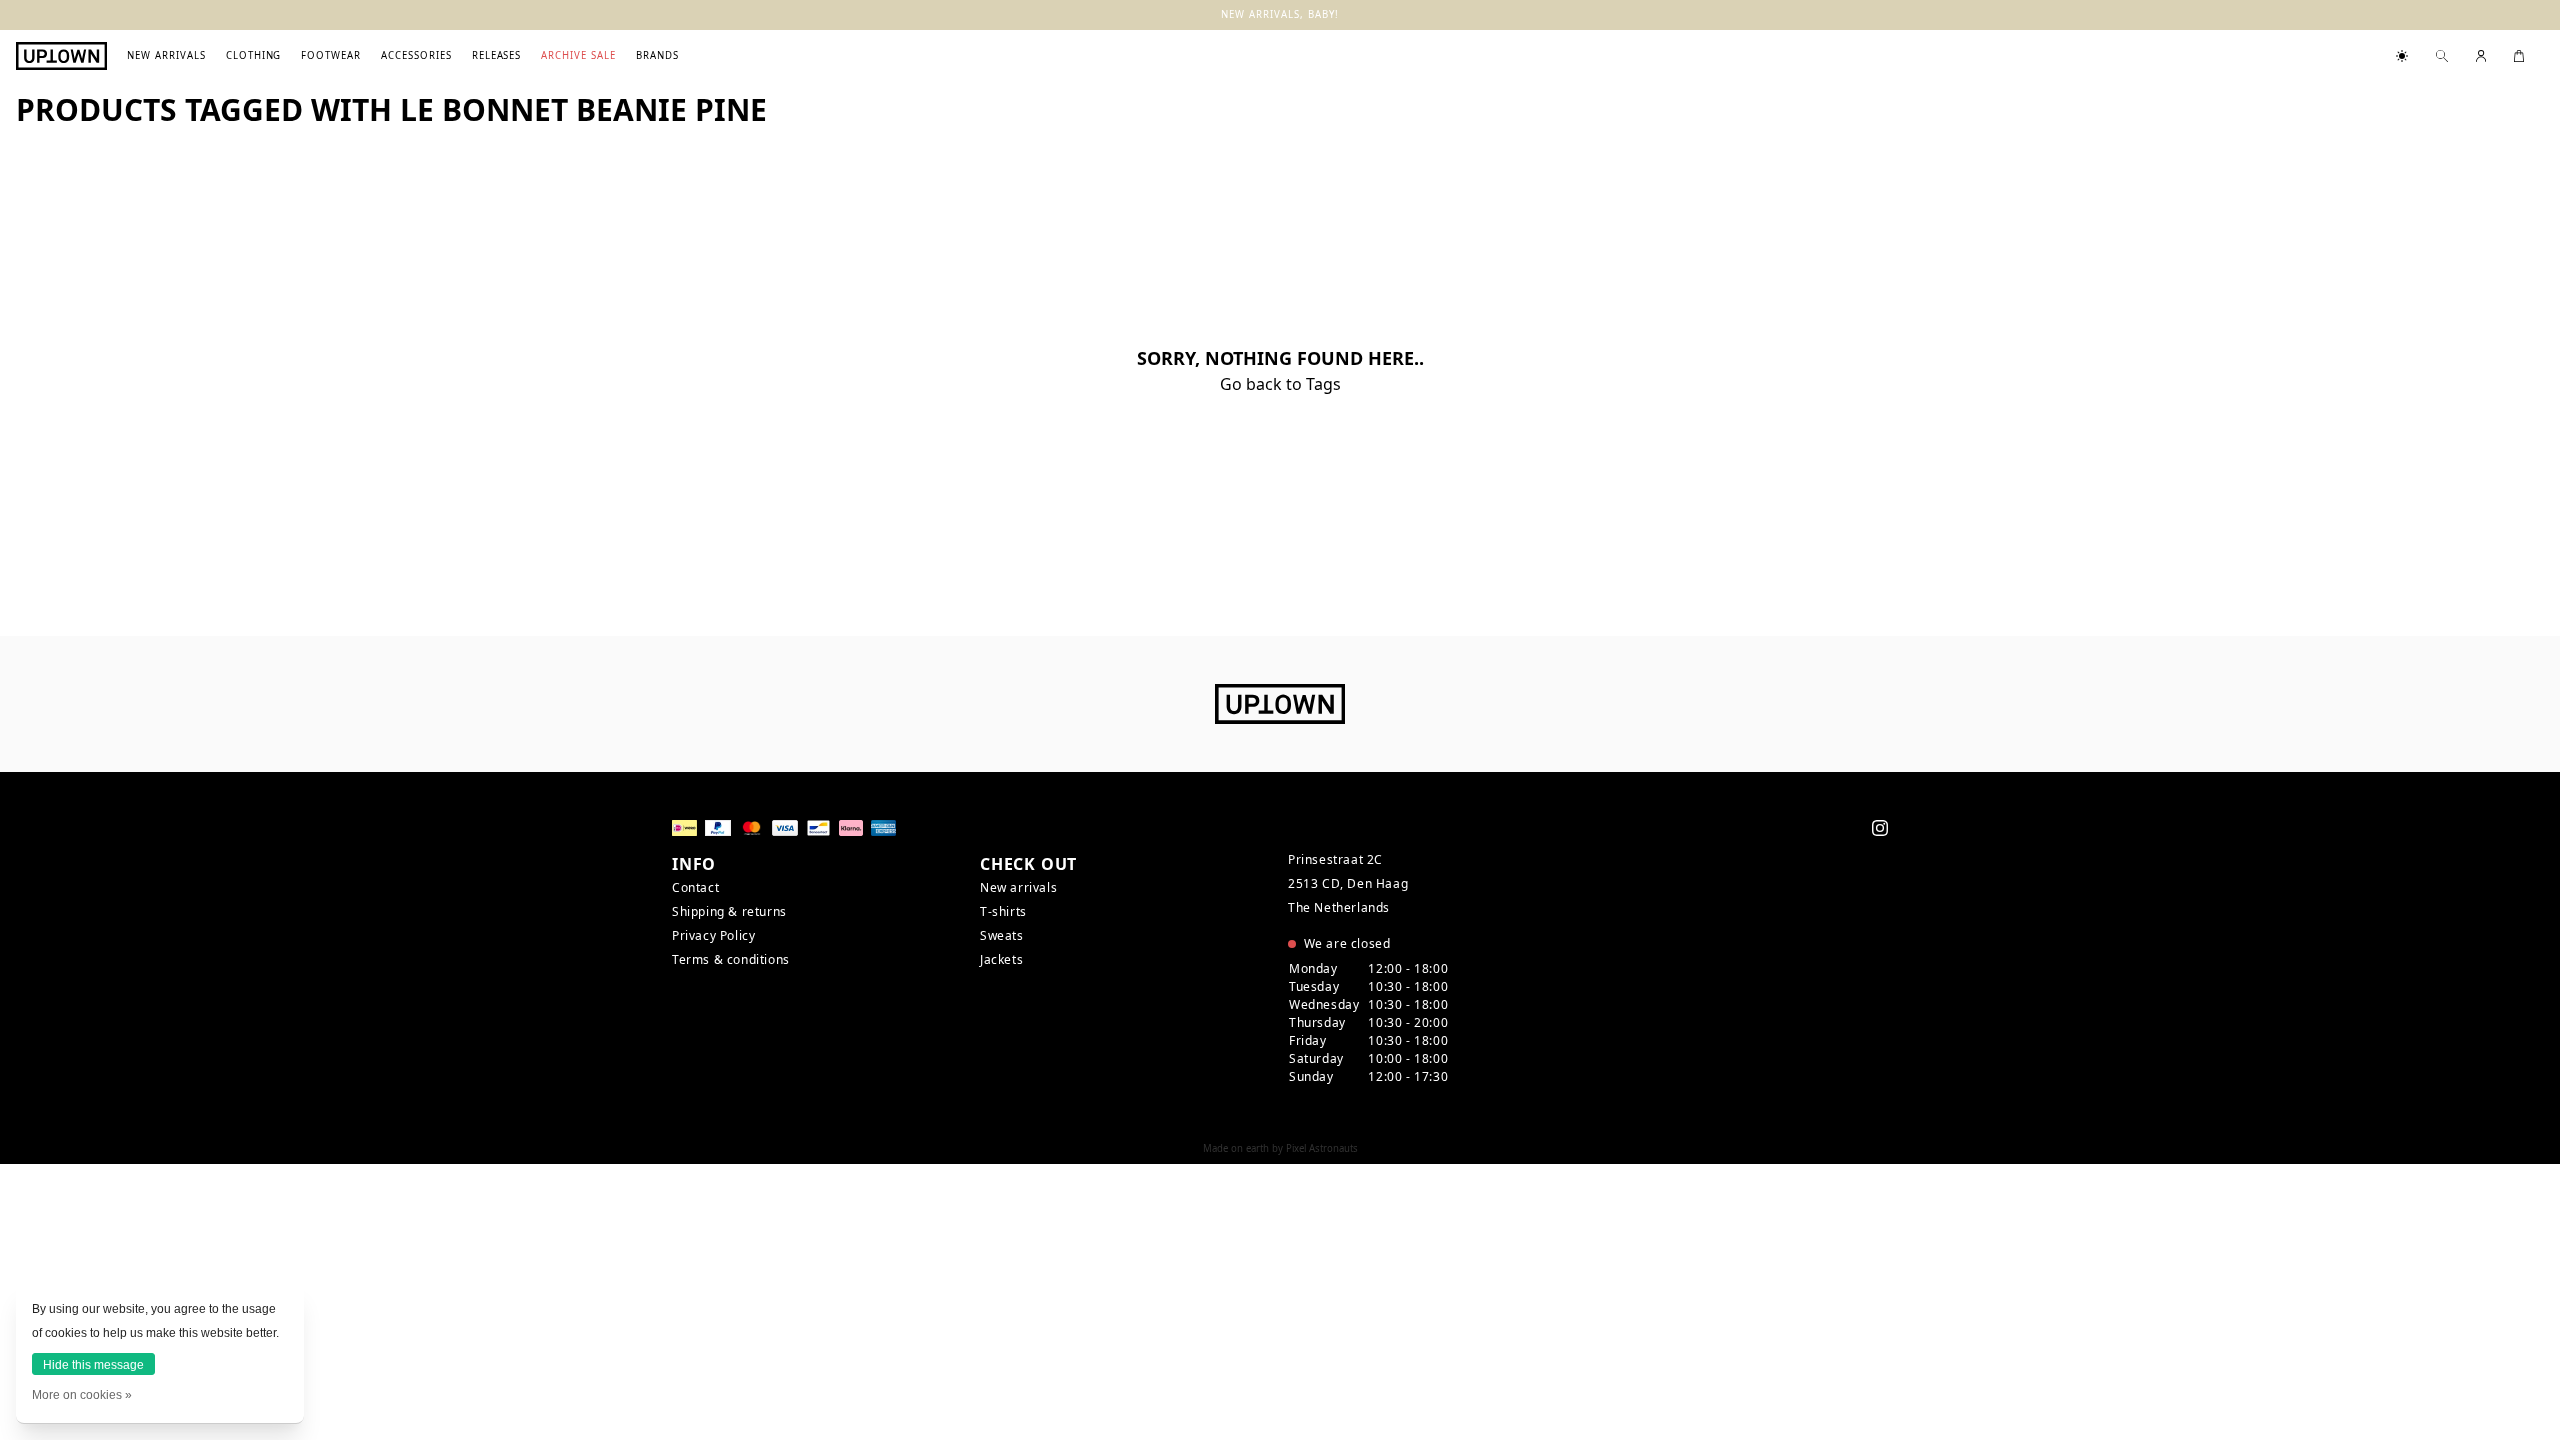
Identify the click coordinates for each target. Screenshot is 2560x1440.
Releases (497, 55)
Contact (695, 887)
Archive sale (578, 55)
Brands (657, 55)
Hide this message (93, 1365)
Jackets (1001, 959)
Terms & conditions (731, 959)
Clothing (254, 55)
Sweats (1002, 935)
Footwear (331, 55)
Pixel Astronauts (1322, 1148)
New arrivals (166, 55)
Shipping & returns (729, 911)
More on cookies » (82, 1395)
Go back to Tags (1280, 384)
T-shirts (1003, 911)
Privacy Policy (713, 935)
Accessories (416, 55)
